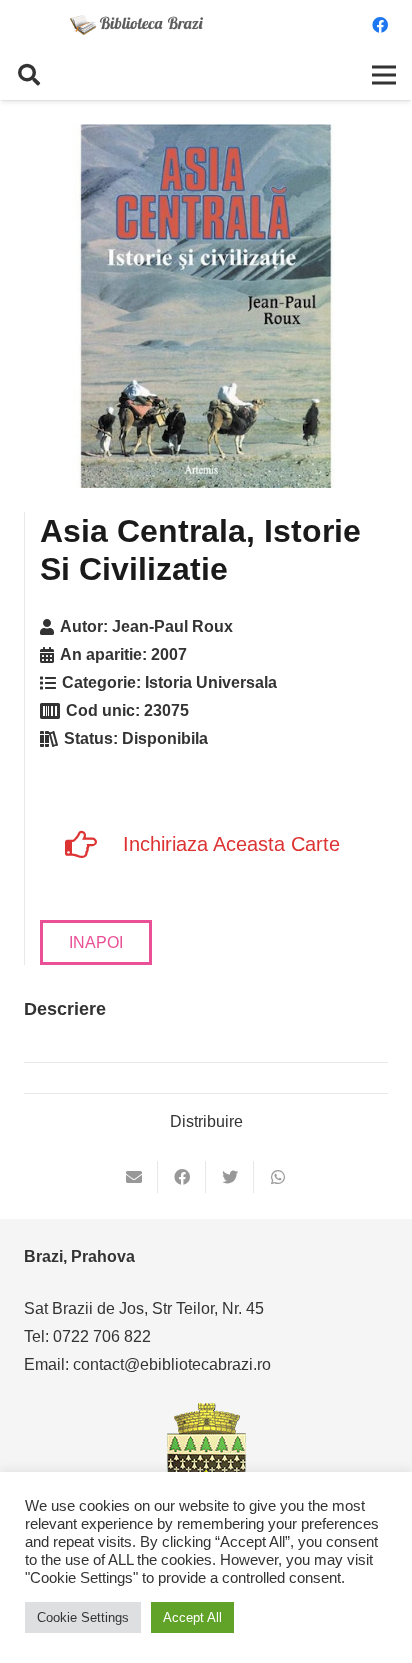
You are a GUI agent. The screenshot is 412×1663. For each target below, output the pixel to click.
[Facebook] (380, 25)
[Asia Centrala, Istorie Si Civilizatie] (206, 306)
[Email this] (134, 1177)
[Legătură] (137, 25)
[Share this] (182, 1177)
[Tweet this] (230, 1177)
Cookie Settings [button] (83, 1617)
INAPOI (96, 942)
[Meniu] (384, 75)
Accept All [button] (192, 1617)
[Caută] (29, 75)
